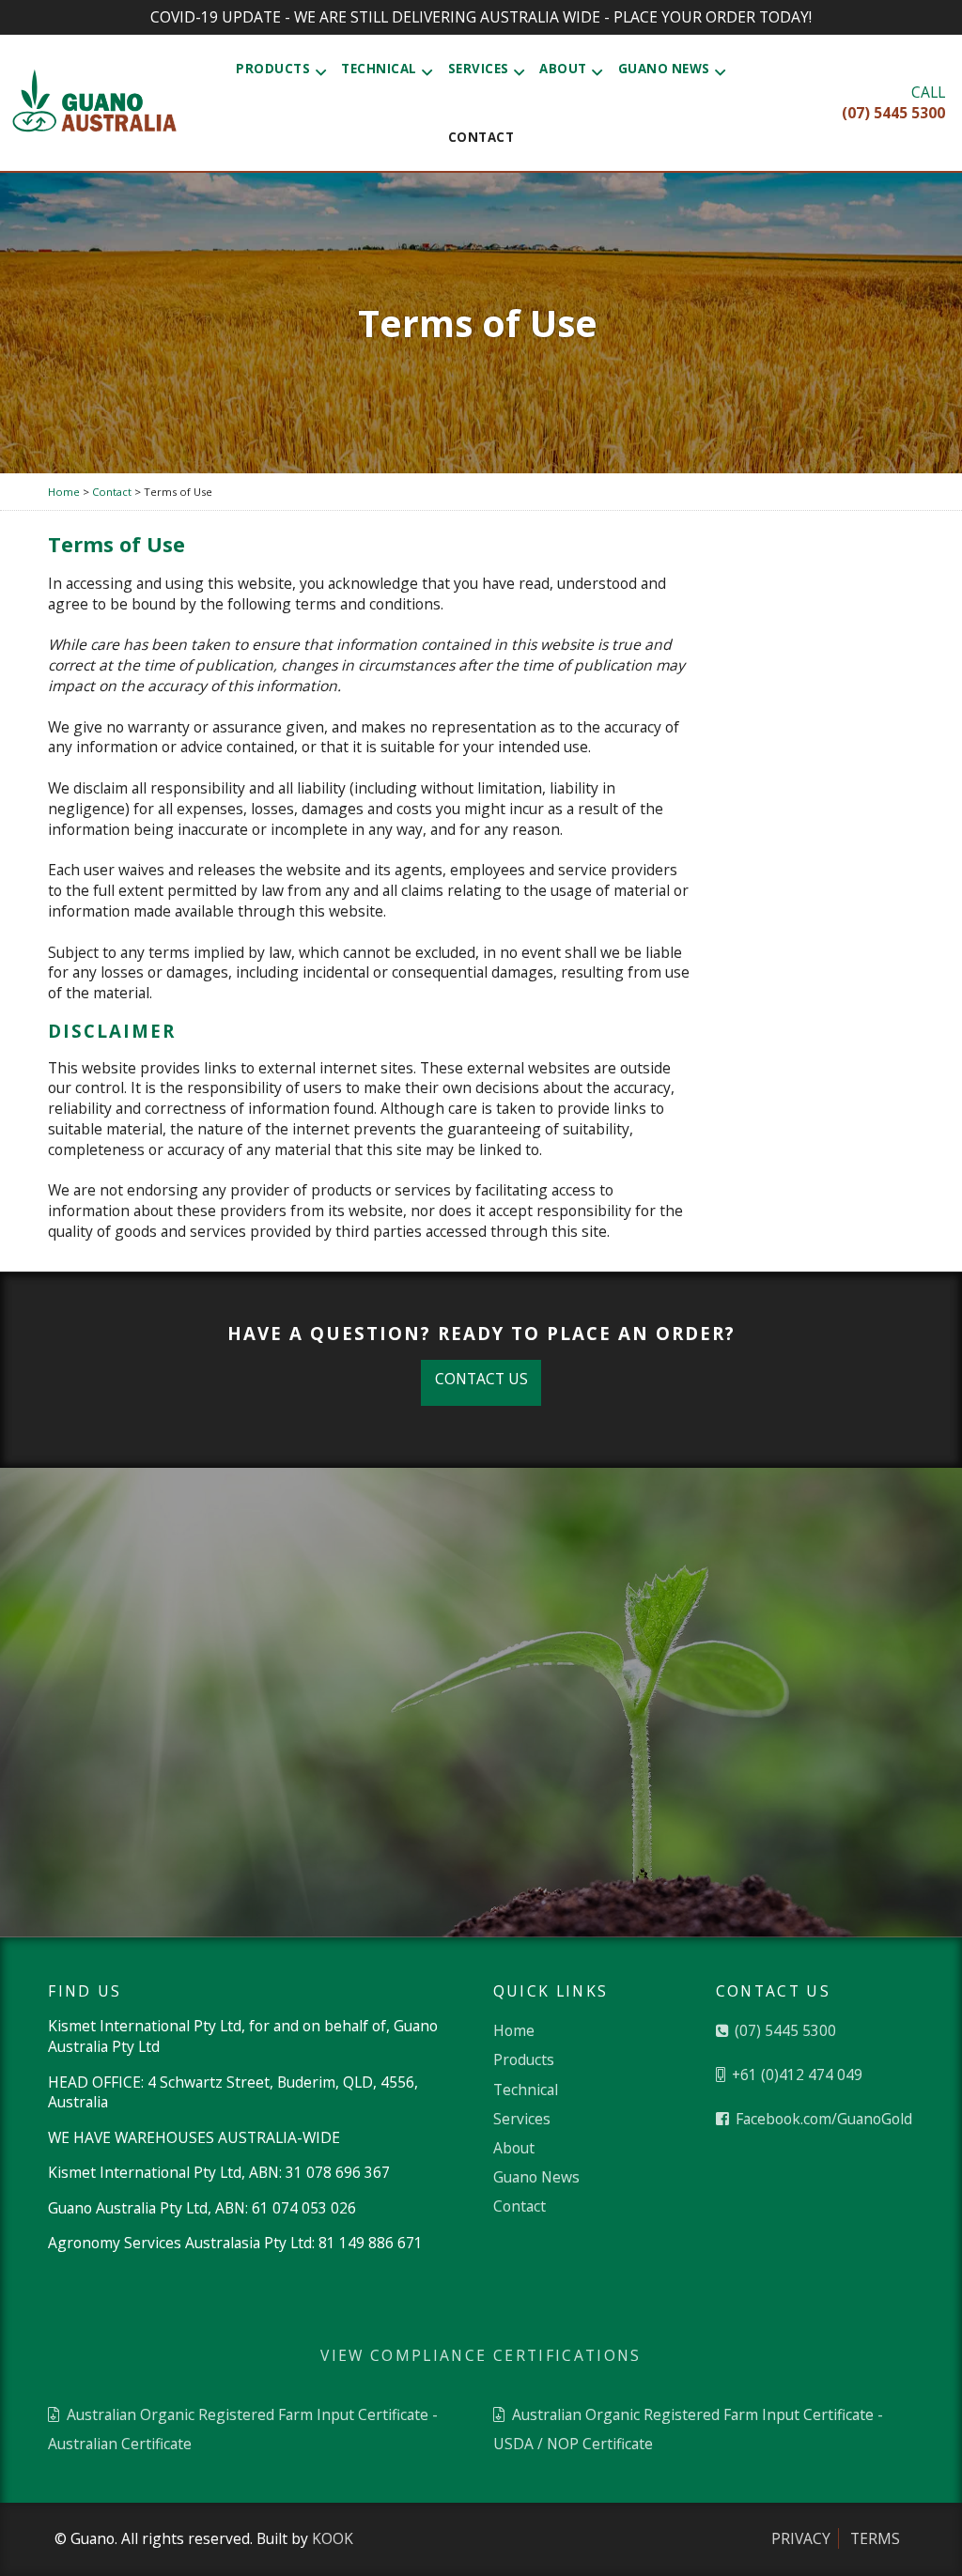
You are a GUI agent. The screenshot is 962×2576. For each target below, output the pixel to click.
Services (479, 69)
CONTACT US (481, 1379)
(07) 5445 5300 (784, 2030)
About (563, 69)
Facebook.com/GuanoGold (822, 2119)
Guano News (664, 69)
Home (514, 2030)
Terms (875, 2538)
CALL (893, 102)
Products (273, 69)
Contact (481, 137)
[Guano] (94, 103)
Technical (379, 69)
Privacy (801, 2538)
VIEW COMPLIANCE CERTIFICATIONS (481, 2355)
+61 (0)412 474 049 (795, 2075)
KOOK (333, 2538)
